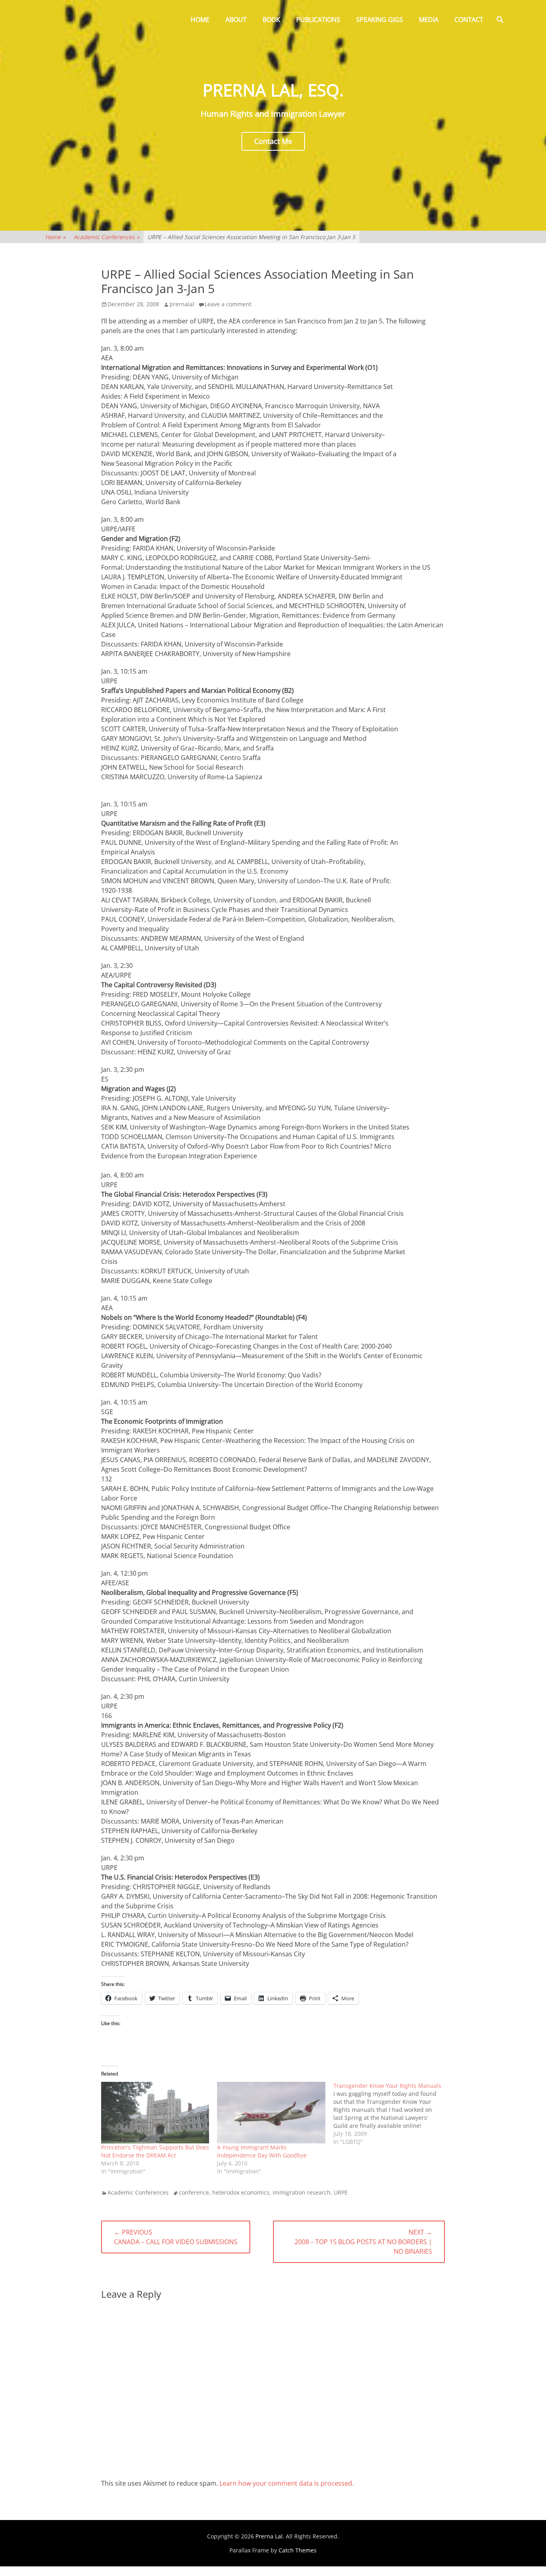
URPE (341, 2192)
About (236, 20)
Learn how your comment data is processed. (287, 2483)
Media (429, 20)
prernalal (182, 304)
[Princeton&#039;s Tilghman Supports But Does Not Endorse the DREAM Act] (155, 2113)
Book (271, 20)
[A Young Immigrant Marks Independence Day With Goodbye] (271, 2113)
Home (200, 20)
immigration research (302, 2192)
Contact (469, 20)
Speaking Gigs (380, 20)
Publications (318, 20)
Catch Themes (298, 2550)
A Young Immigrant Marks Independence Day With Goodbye (262, 2151)
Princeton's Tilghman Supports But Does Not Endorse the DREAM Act (155, 2151)
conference (194, 2192)
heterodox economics (241, 2192)
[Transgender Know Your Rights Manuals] (391, 2114)
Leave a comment (228, 304)
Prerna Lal (269, 2536)
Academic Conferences (107, 237)
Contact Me (273, 141)
